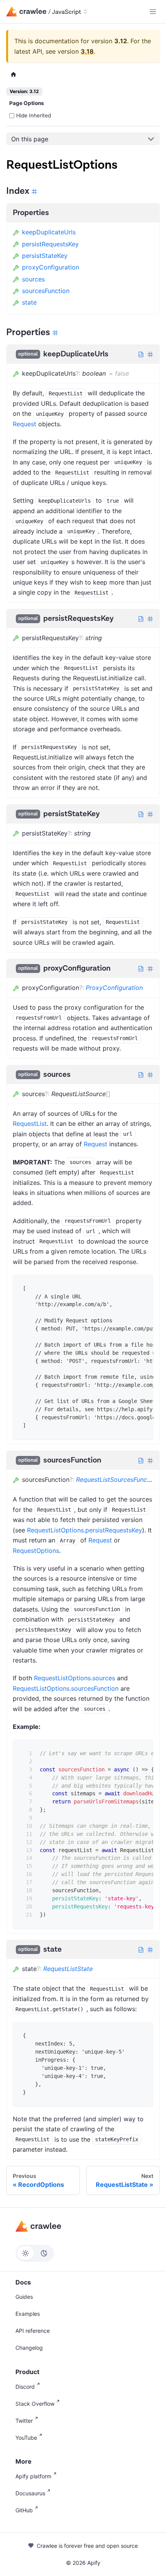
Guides (24, 2297)
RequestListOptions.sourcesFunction (66, 1688)
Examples (28, 2314)
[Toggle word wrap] (128, 1286)
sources (33, 279)
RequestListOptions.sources (75, 1678)
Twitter (24, 2421)
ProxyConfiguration (114, 988)
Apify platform (33, 2476)
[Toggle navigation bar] (153, 12)
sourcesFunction (46, 291)
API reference (33, 2331)
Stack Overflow (35, 2404)
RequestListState (68, 1969)
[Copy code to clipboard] (142, 1286)
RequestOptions (36, 1551)
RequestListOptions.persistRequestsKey (85, 1530)
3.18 (87, 51)
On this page (30, 139)
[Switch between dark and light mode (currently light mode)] (35, 2253)
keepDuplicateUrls (49, 232)
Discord (25, 2387)
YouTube (26, 2438)
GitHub (24, 2510)
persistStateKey (45, 256)
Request (25, 424)
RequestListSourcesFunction (117, 1480)
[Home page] (14, 75)
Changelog (29, 2348)
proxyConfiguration (51, 267)
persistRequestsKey (50, 244)
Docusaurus (30, 2493)
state (29, 302)
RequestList (30, 1124)
